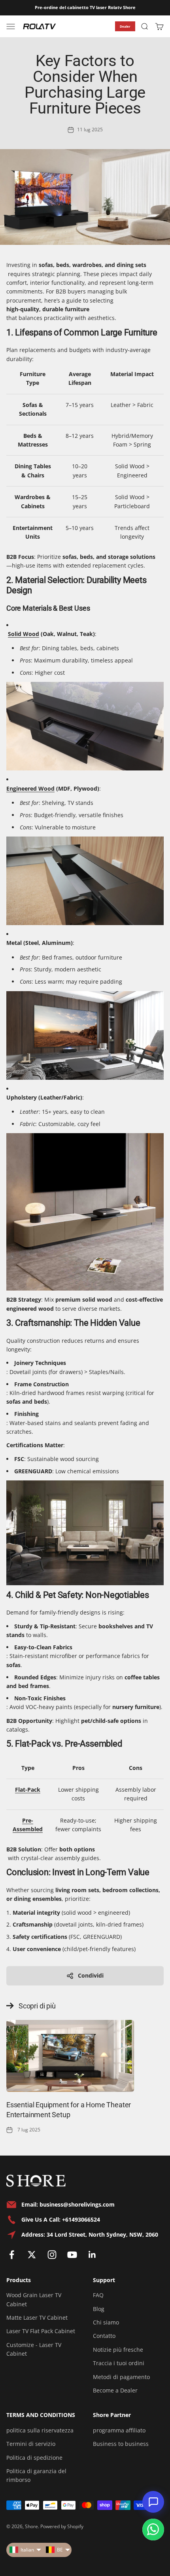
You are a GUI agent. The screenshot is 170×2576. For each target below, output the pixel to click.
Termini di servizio (31, 2444)
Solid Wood (24, 634)
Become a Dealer (115, 2390)
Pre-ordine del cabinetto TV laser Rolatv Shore (85, 7)
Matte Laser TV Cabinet (37, 2318)
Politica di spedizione (34, 2458)
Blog (99, 2309)
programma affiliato (119, 2430)
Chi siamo (106, 2322)
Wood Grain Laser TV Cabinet (34, 2299)
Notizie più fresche (118, 2350)
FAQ (98, 2295)
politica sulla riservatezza (40, 2430)
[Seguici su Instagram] (52, 2255)
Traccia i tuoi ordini (119, 2363)
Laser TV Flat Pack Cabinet (41, 2331)
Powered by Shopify (62, 2526)
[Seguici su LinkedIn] (92, 2255)
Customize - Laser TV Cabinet (34, 2349)
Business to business (121, 2444)
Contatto (104, 2336)
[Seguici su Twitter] (32, 2255)
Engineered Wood (30, 788)
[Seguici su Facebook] (12, 2255)
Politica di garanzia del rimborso (36, 2475)
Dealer (125, 26)
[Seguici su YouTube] (72, 2255)
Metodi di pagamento (121, 2377)
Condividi (91, 1975)
